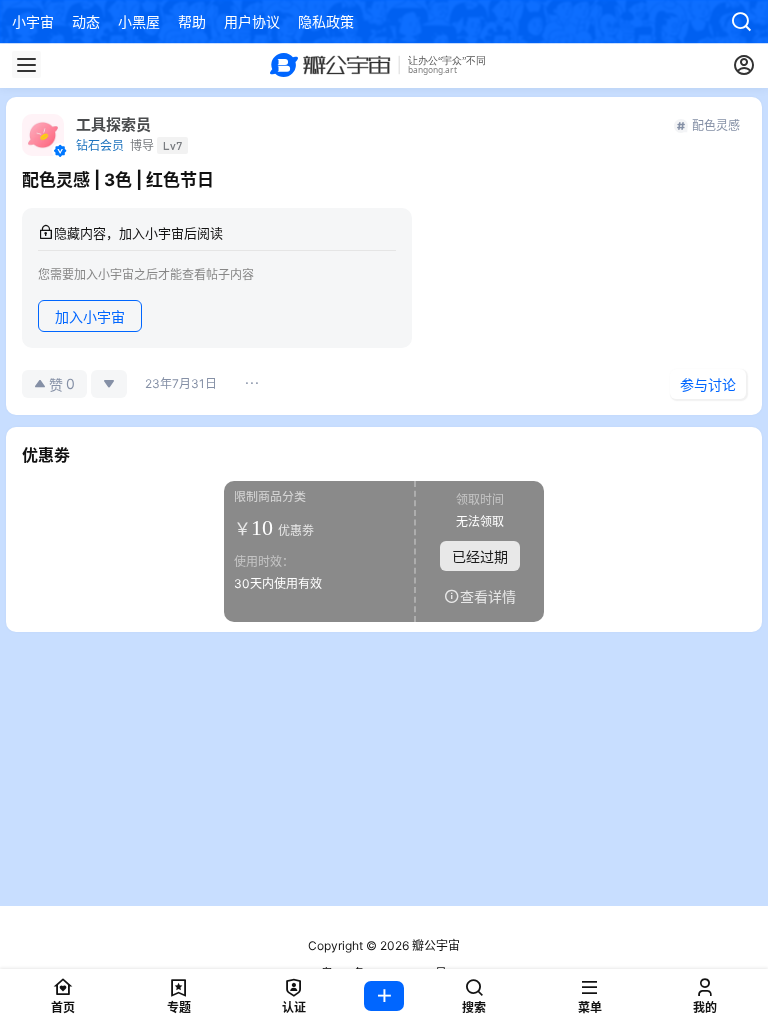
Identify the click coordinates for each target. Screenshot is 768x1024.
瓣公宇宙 (434, 945)
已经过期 (480, 555)
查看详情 (488, 595)
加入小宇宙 (90, 316)
